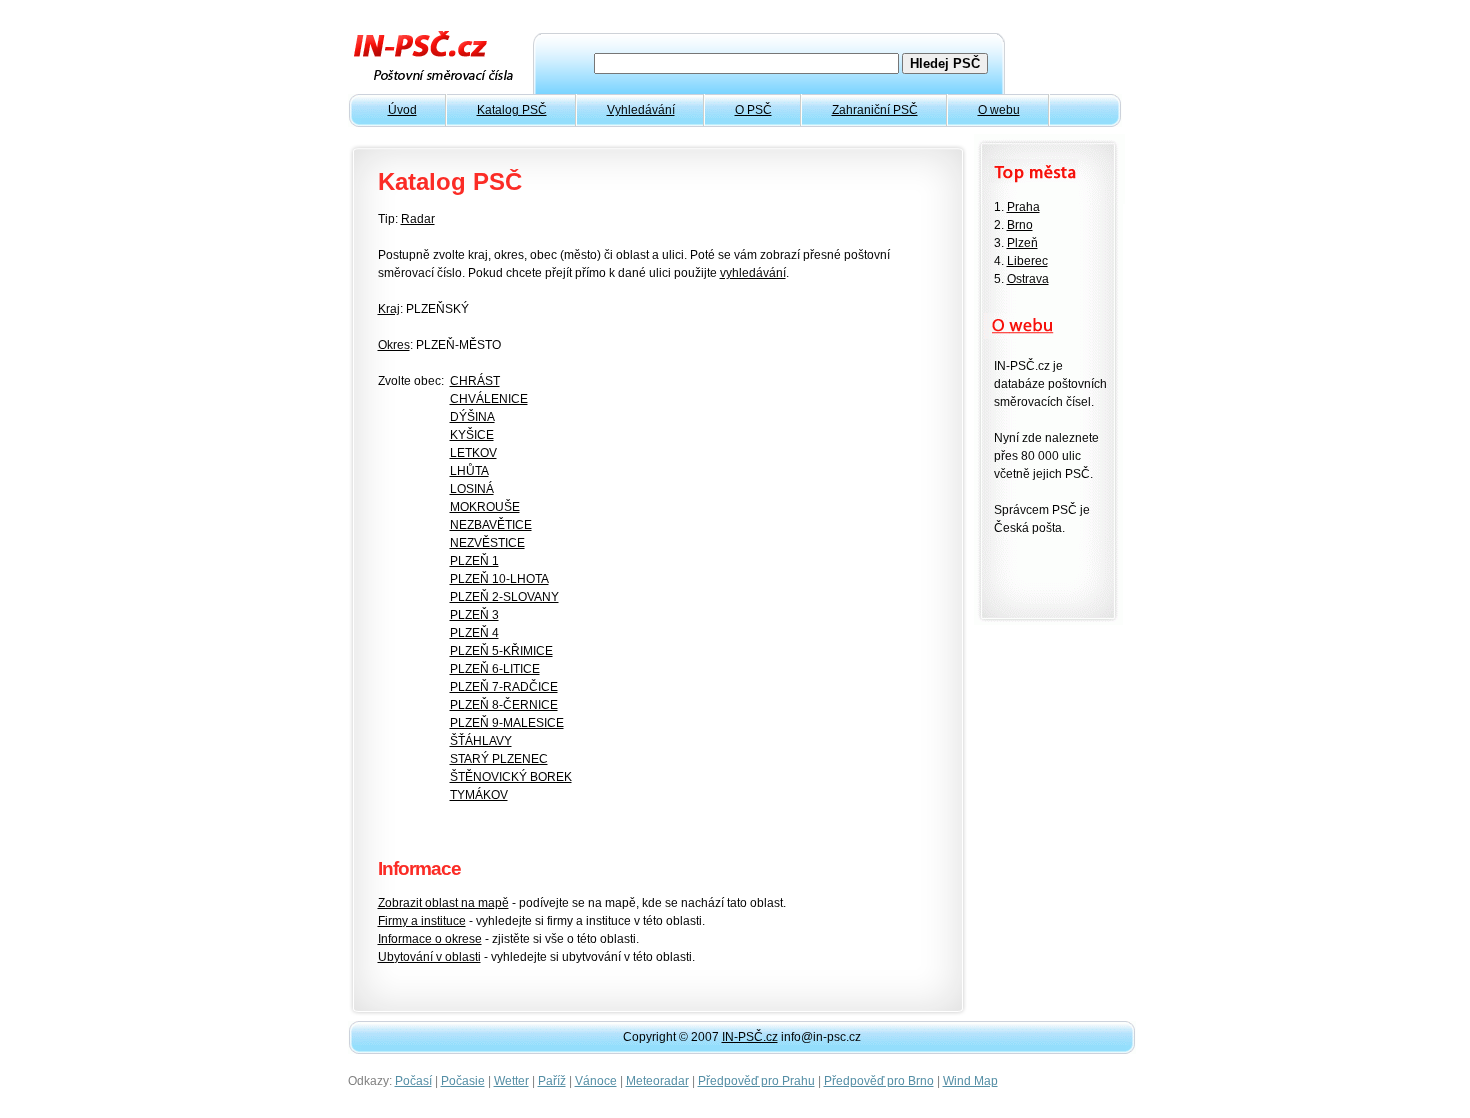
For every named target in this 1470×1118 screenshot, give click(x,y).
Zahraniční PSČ (875, 110)
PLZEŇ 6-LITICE (495, 669)
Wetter (511, 1081)
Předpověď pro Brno (879, 1081)
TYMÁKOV (479, 795)
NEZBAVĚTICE (491, 525)
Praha (1023, 207)
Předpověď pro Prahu (756, 1081)
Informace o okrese (430, 939)
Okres (394, 345)
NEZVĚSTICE (487, 543)
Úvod (402, 110)
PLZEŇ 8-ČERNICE (504, 705)
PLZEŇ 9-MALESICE (507, 723)
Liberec (1027, 261)
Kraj (389, 309)
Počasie (463, 1081)
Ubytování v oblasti (429, 957)
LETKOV (473, 453)
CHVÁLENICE (489, 399)
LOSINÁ (472, 489)
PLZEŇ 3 (474, 615)
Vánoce (596, 1081)
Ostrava (1028, 279)
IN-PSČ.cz (750, 1037)
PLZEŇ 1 (474, 561)
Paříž (552, 1081)
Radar (418, 219)
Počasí (413, 1081)
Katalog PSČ (512, 110)
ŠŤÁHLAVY (481, 741)
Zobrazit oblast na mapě (443, 903)
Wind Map (970, 1081)
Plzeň (1022, 243)
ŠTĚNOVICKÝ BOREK (511, 777)
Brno (1020, 225)
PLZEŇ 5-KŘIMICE (501, 651)
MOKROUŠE (485, 507)
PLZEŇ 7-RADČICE (504, 687)
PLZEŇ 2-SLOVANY (504, 597)
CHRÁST (475, 381)
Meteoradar (657, 1081)
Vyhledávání (641, 110)
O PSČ (753, 110)
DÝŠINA (472, 417)
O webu (999, 110)
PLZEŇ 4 (474, 633)
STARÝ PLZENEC (499, 759)
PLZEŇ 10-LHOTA (499, 579)
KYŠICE (472, 435)
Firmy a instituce (422, 921)
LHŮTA (469, 471)
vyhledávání (753, 273)
